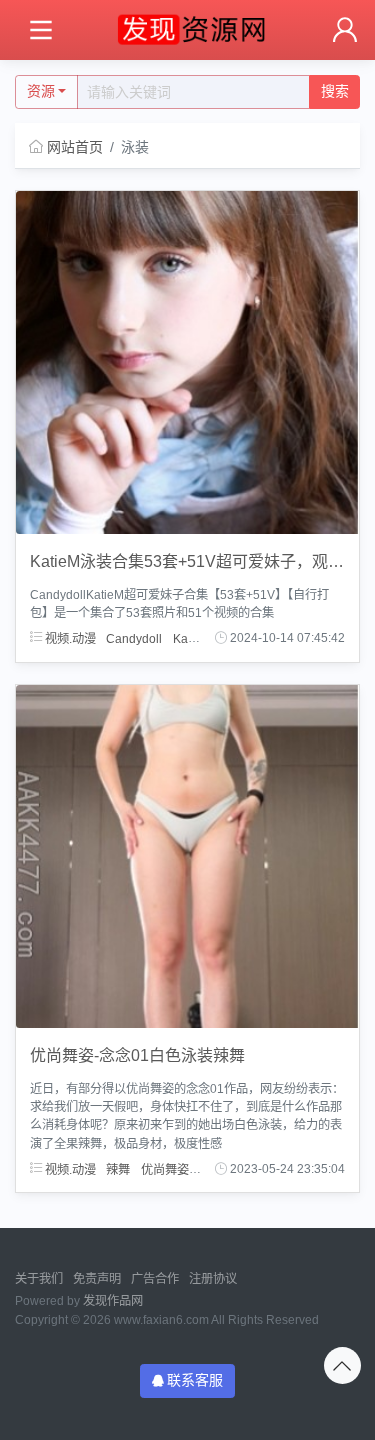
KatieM (192, 638)
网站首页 (75, 147)
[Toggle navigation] (40, 30)
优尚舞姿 (165, 1169)
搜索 (335, 91)
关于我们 (39, 1279)
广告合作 (155, 1279)
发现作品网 (113, 1301)
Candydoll (134, 638)
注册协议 (213, 1279)
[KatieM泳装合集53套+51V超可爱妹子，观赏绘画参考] (187, 361)
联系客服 (195, 1380)
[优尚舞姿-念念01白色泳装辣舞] (187, 855)
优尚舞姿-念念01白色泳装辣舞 (137, 1055)
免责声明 (97, 1279)
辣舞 (118, 1169)
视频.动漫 (69, 638)
